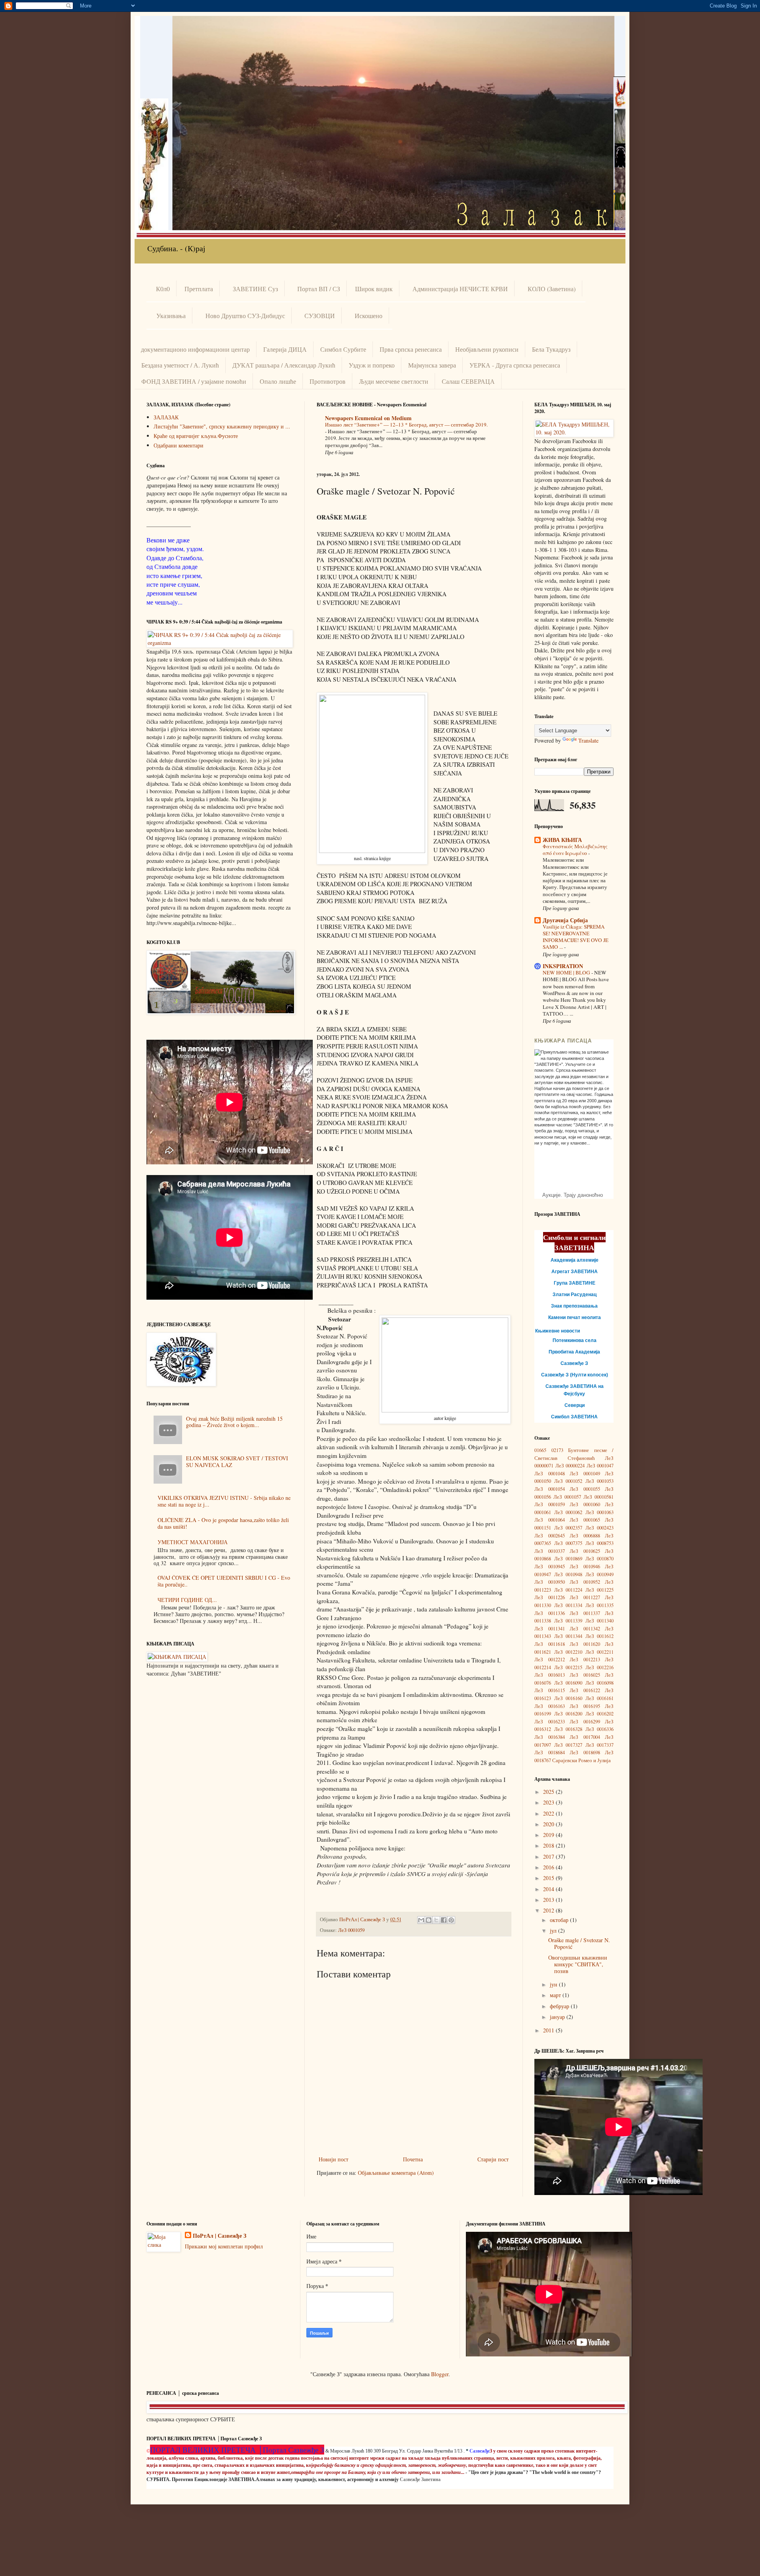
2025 (549, 1792)
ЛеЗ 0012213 (585, 1660)
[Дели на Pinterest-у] (451, 1920)
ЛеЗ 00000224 (570, 1466)
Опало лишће (278, 381)
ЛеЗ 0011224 (568, 1590)
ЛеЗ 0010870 (600, 1559)
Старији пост (493, 2159)
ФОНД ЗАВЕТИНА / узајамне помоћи (194, 381)
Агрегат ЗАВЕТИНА (575, 1272)
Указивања (171, 316)
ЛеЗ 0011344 (568, 1636)
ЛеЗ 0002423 (600, 1528)
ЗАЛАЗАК (166, 417)
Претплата (199, 289)
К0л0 (163, 289)
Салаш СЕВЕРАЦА (468, 381)
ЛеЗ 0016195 (585, 1706)
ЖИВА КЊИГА (562, 840)
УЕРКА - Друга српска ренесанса (515, 365)
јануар (558, 2017)
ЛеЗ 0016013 (550, 1675)
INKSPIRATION (563, 966)
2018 (549, 1845)
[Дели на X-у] (436, 1920)
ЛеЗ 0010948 (568, 1574)
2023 (549, 1802)
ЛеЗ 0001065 (585, 1520)
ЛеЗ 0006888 (585, 1536)
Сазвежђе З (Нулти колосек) (575, 1375)
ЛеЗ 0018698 (585, 1752)
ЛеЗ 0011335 (600, 1605)
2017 (549, 1857)
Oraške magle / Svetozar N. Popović (579, 1943)
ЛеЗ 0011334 (568, 1605)
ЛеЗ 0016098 (600, 1683)
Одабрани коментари (179, 445)
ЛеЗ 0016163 (550, 1706)
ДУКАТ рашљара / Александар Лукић (284, 365)
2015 (549, 1878)
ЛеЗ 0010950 (550, 1582)
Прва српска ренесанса (411, 349)
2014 (549, 1889)
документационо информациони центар (195, 349)
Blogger (440, 2374)
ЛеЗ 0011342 (585, 1629)
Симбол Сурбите (343, 349)
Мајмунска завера (432, 365)
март (556, 1995)
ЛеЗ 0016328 (568, 1729)
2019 (549, 1835)
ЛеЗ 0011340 (600, 1621)
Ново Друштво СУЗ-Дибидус (245, 316)
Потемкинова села (575, 1340)
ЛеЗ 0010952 (585, 1582)
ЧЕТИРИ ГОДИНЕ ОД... (187, 1600)
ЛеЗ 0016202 (600, 1714)
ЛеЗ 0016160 (568, 1698)
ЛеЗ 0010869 (568, 1559)
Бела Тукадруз (551, 349)
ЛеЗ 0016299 (585, 1722)
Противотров (328, 381)
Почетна (413, 2159)
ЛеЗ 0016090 (568, 1683)
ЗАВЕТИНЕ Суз (255, 289)
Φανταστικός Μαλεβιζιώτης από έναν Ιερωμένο (575, 850)
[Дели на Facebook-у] (444, 1920)
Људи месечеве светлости (394, 381)
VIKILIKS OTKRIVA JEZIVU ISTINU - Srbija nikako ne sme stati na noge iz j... (224, 1501)
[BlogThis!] (429, 1920)
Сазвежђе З (574, 1363)
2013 (549, 1900)
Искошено (369, 316)
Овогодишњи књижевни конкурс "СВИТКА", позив (578, 1964)
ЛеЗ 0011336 (550, 1613)
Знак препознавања (574, 1306)
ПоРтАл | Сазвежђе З (219, 2236)
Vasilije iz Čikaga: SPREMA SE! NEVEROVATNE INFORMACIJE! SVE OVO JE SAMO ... (576, 937)
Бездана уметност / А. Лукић (180, 365)
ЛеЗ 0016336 (600, 1729)
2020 (549, 1824)
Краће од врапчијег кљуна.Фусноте (196, 436)
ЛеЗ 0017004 (585, 1737)
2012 (549, 1910)
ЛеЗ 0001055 (585, 1489)
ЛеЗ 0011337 (585, 1613)
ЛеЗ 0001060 (585, 1504)
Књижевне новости (558, 1331)
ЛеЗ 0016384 (550, 1737)
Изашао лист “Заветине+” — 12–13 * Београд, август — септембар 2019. (406, 425)
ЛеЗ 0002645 (550, 1536)
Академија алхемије (575, 1260)
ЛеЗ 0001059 (351, 1930)
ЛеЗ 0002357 (568, 1528)
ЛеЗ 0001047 (600, 1466)
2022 (549, 1813)
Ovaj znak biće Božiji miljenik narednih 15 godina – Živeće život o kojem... (234, 1422)
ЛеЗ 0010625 (585, 1551)
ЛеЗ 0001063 (600, 1512)
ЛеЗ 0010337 (550, 1551)
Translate (588, 740)
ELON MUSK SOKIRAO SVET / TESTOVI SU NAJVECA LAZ (237, 1461)
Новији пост (333, 2159)
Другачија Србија (565, 920)
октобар (560, 1920)
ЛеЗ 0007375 (568, 1543)
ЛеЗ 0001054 (550, 1489)
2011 (549, 2030)
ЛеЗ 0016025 (585, 1675)
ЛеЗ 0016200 (568, 1714)
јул (554, 1931)
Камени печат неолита (575, 1317)
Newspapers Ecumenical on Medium (368, 418)
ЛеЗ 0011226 (550, 1597)
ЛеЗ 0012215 (568, 1667)
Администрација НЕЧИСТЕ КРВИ (460, 289)
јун (554, 1984)
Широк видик (374, 289)
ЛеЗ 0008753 (600, 1543)
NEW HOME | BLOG (567, 972)
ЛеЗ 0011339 (568, 1621)
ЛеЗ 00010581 (598, 1497)
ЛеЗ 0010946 (585, 1567)
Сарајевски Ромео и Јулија (581, 1760)
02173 (557, 1450)
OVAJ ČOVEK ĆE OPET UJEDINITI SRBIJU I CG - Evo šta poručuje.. (224, 1581)
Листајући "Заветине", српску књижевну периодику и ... (222, 426)
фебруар (560, 2006)
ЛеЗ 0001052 (568, 1481)
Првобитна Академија (574, 1352)
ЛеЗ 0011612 (600, 1636)
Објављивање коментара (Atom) (396, 2173)
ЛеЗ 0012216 (600, 1667)
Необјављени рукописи (487, 349)
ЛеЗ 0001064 (550, 1520)
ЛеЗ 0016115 (550, 1690)
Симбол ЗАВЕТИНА (574, 1417)
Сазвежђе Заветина (420, 2479)
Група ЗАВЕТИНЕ (575, 1283)
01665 (540, 1450)
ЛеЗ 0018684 (550, 1752)
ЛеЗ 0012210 (568, 1652)
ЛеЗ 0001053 (600, 1481)
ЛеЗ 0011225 (600, 1590)
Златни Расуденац (575, 1295)
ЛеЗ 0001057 (567, 1497)
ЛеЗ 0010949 (600, 1574)
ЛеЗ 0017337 (600, 1745)
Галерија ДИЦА (285, 349)
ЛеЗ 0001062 (568, 1512)
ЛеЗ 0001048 (550, 1474)
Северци (575, 1405)
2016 (549, 1867)
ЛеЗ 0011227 (585, 1597)
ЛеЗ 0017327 (568, 1745)
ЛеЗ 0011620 (585, 1644)
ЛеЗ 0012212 (550, 1660)
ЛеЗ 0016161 (600, 1698)
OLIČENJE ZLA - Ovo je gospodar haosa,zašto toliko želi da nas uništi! (223, 1523)
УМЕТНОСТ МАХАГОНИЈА (193, 1542)
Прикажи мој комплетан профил (224, 2246)
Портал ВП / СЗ (319, 289)
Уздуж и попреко (372, 365)
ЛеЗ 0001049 (585, 1474)
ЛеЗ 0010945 (550, 1567)
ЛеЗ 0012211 (600, 1652)
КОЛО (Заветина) (552, 289)
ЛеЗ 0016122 (585, 1690)
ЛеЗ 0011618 (550, 1644)
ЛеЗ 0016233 (550, 1722)
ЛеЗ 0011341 (550, 1629)
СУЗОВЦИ (320, 316)
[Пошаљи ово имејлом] (421, 1920)
